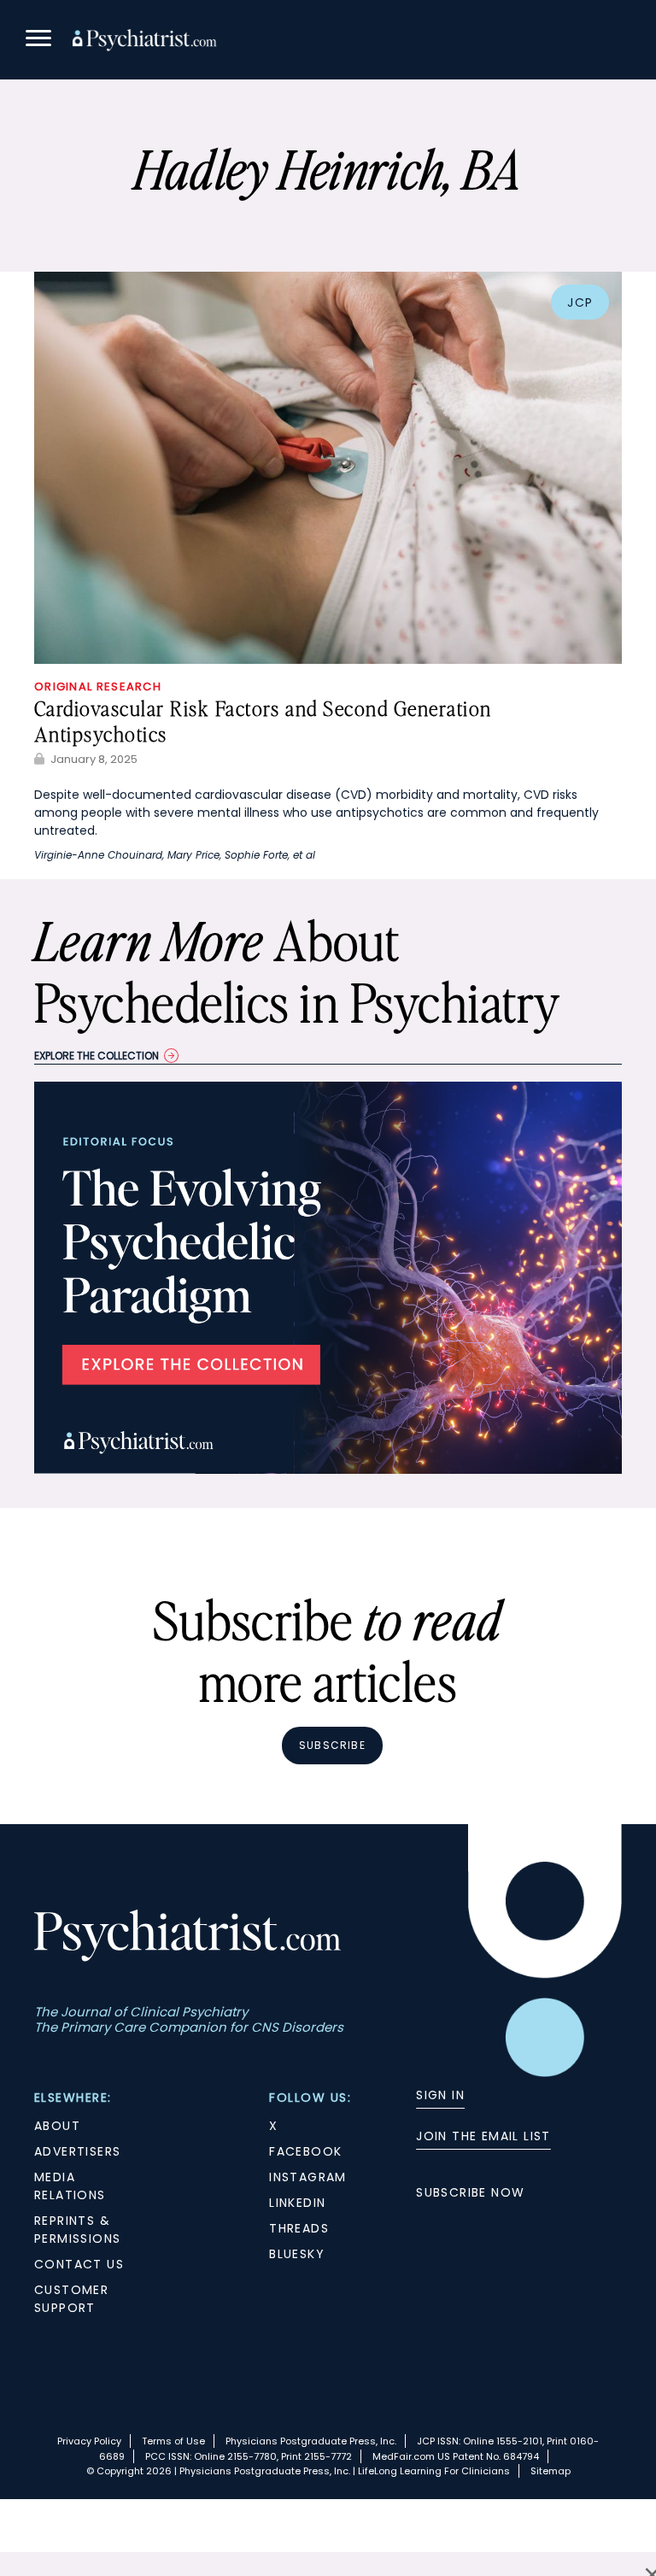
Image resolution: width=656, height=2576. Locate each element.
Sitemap (551, 2471)
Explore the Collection (97, 1056)
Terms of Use (173, 2441)
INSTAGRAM (308, 2177)
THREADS (299, 2228)
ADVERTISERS (77, 2151)
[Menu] (38, 41)
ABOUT (57, 2126)
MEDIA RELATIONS (70, 2186)
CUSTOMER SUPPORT (71, 2299)
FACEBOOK (305, 2151)
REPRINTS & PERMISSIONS (77, 2230)
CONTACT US (79, 2264)
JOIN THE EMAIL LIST (483, 2136)
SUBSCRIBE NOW (470, 2192)
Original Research (98, 687)
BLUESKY (297, 2254)
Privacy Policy (89, 2441)
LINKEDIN (297, 2203)
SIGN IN (440, 2095)
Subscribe (332, 1745)
